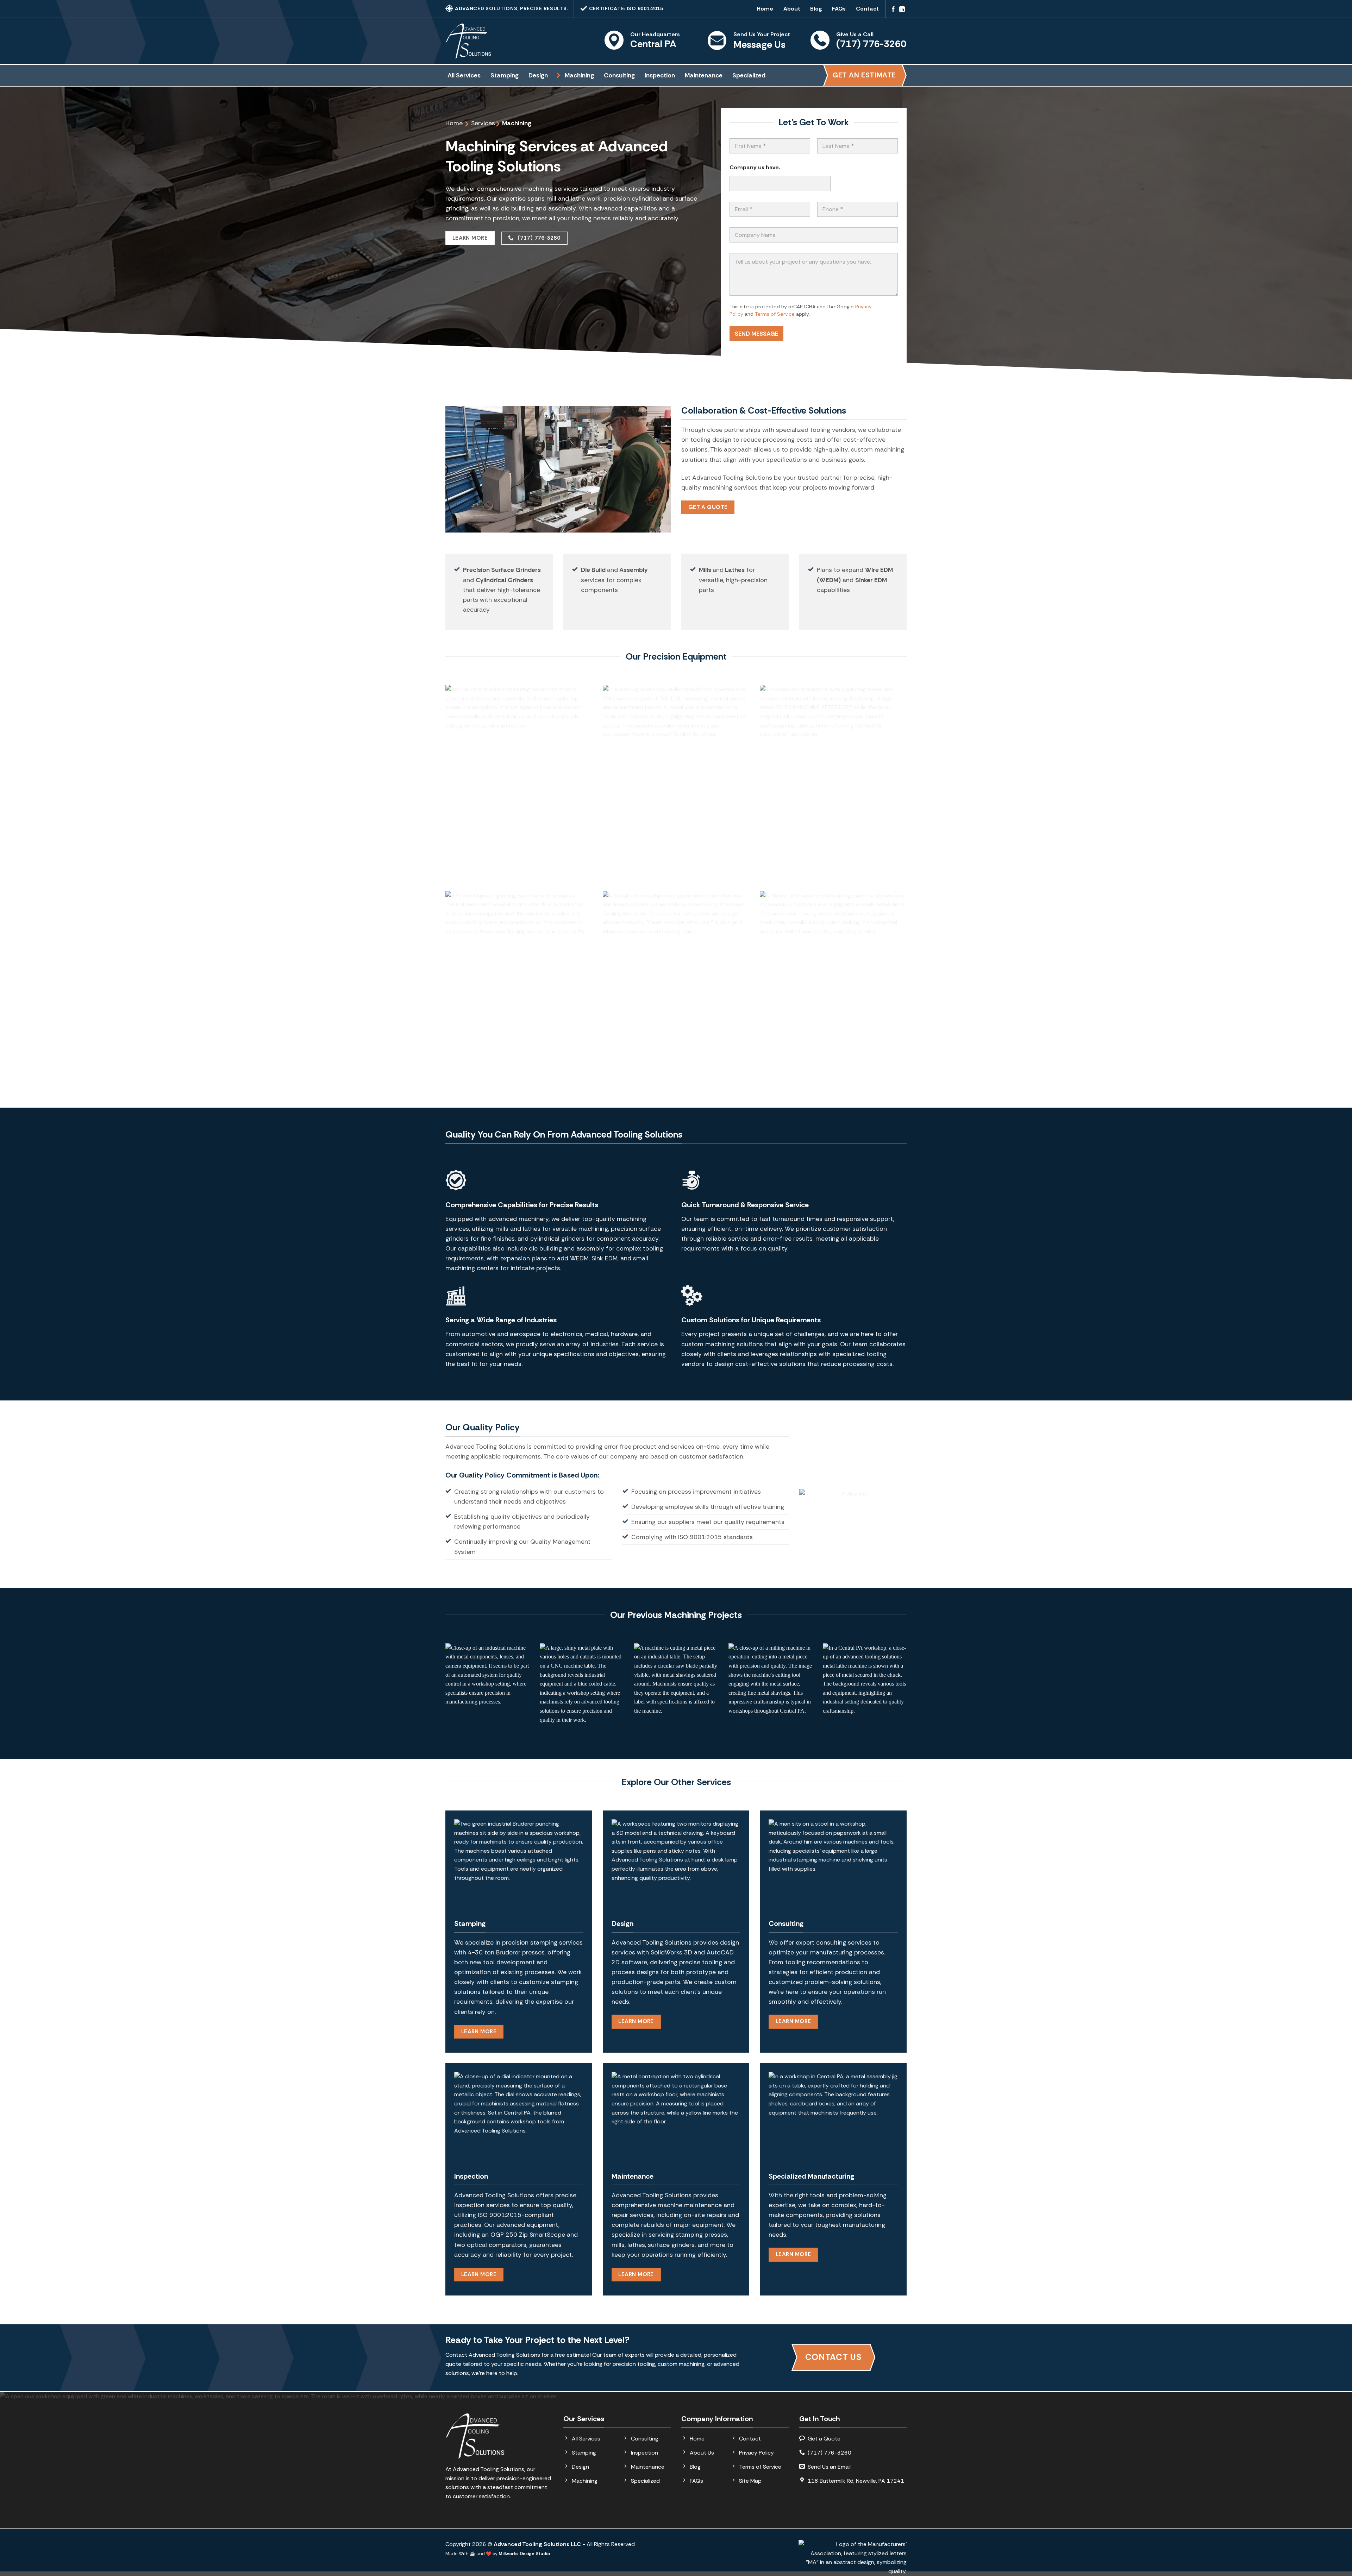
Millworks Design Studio (524, 2554)
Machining (579, 75)
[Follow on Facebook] (893, 10)
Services (483, 123)
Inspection (660, 75)
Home (765, 9)
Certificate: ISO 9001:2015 (625, 8)
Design (538, 75)
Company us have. (755, 167)
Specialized (749, 75)
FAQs (839, 9)
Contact (867, 9)
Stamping (505, 75)
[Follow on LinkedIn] (902, 10)
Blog (816, 9)
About (792, 9)
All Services (464, 75)
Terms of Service (775, 314)
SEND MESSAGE (756, 334)
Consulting (619, 75)
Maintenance (704, 75)
